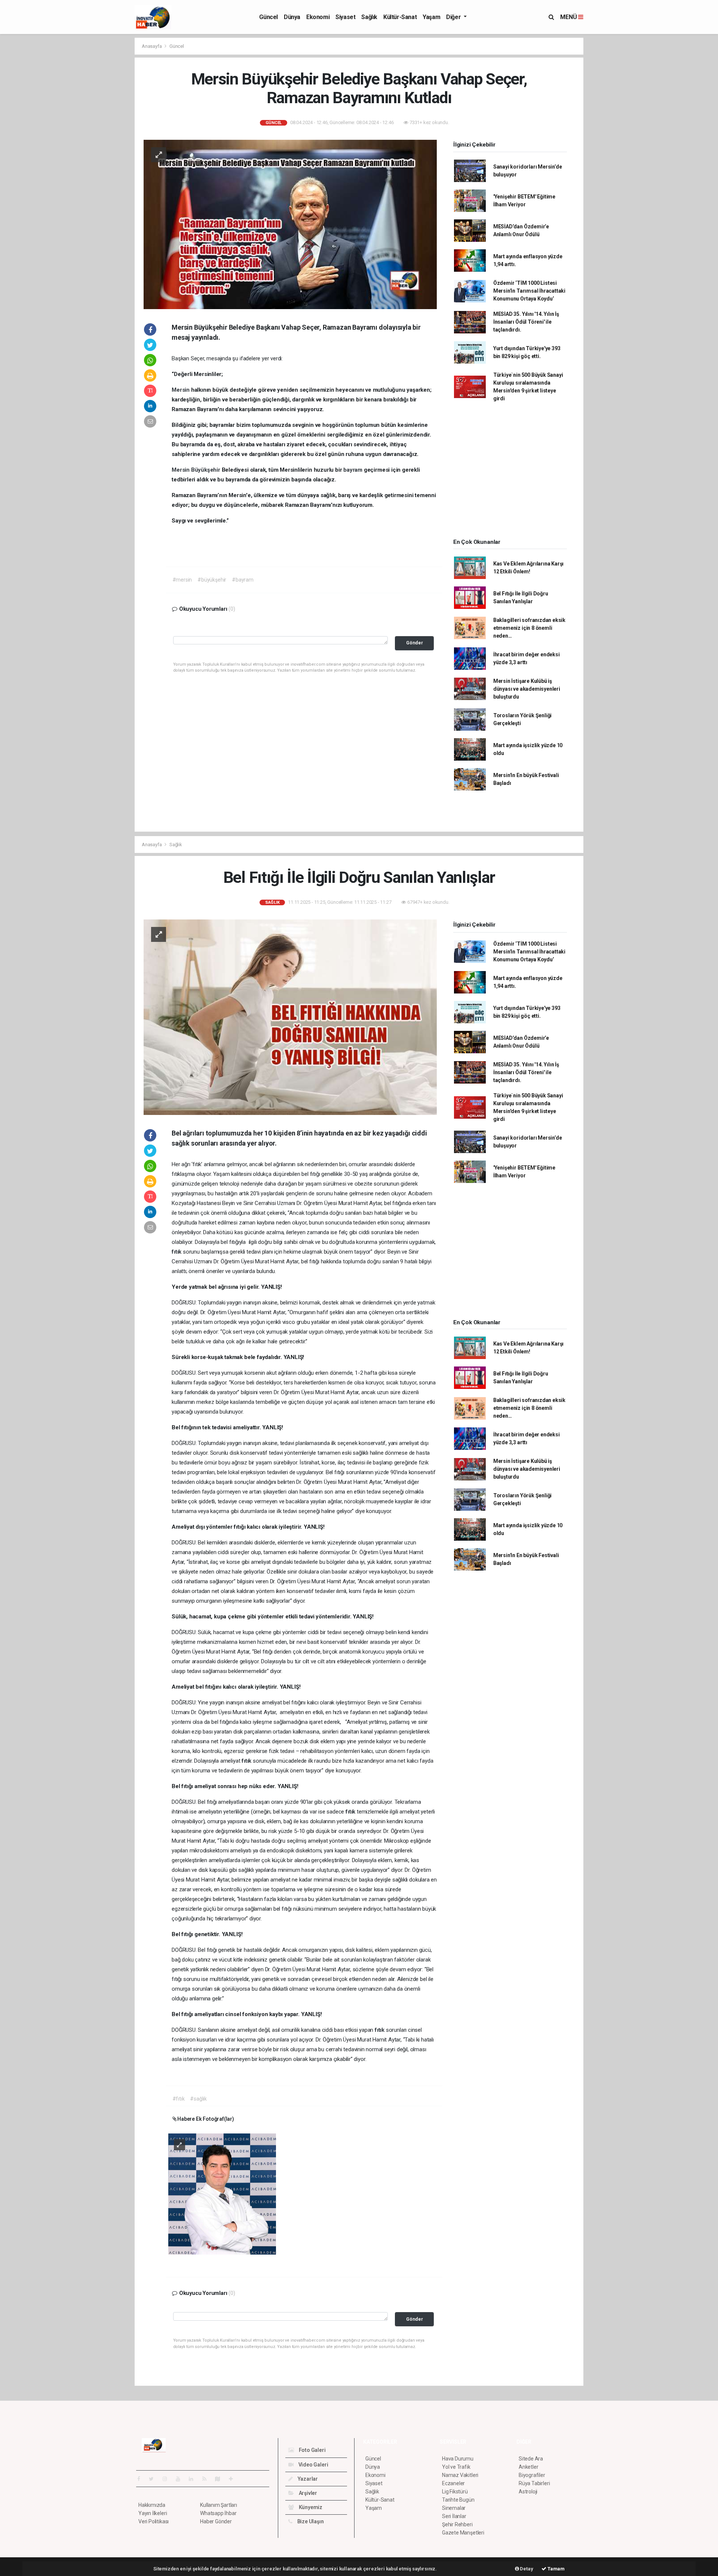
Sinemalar (454, 2508)
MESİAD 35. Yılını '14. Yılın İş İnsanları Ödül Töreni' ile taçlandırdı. (526, 322)
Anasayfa (152, 46)
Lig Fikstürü (455, 2492)
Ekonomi (318, 17)
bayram (354, 470)
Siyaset (345, 17)
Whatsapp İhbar (218, 2513)
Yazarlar (307, 2479)
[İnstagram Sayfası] (168, 2479)
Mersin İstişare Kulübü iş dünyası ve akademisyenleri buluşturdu (527, 689)
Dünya (292, 17)
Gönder (415, 643)
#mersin (182, 580)
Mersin (181, 390)
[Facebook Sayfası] (142, 2479)
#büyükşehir (212, 580)
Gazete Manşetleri (463, 2533)
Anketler (528, 2467)
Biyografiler (532, 2475)
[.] (222, 2193)
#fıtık (179, 2099)
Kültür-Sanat (400, 17)
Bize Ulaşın (310, 2521)
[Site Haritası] (221, 2479)
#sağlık (198, 2099)
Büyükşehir (206, 470)
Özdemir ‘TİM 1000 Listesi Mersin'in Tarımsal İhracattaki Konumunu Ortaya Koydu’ (529, 291)
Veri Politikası (154, 2521)
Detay (526, 2569)
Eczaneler (453, 2483)
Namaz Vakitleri (460, 2475)
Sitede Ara (531, 2459)
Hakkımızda (152, 2505)
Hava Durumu (458, 2459)
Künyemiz (310, 2507)
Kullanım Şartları (219, 2505)
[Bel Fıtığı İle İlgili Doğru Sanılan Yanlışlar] (290, 1017)
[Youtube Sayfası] (181, 2479)
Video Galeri (313, 2465)
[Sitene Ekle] (234, 2479)
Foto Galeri (312, 2450)
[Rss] (207, 2479)
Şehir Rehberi (457, 2524)
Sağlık (369, 17)
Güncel (269, 17)
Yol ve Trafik (456, 2467)
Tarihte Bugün (458, 2500)
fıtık (177, 1252)
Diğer (454, 17)
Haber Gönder (216, 2521)
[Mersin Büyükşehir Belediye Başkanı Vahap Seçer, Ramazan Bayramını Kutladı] (290, 224)
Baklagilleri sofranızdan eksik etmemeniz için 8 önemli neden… (529, 628)
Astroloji (528, 2492)
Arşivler (307, 2493)
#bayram (243, 580)
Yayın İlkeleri (153, 2513)
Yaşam (431, 17)
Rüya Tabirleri (534, 2483)
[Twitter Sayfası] (154, 2479)
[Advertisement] (101, 150)
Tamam (556, 2569)
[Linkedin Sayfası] (194, 2479)
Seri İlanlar (454, 2516)
